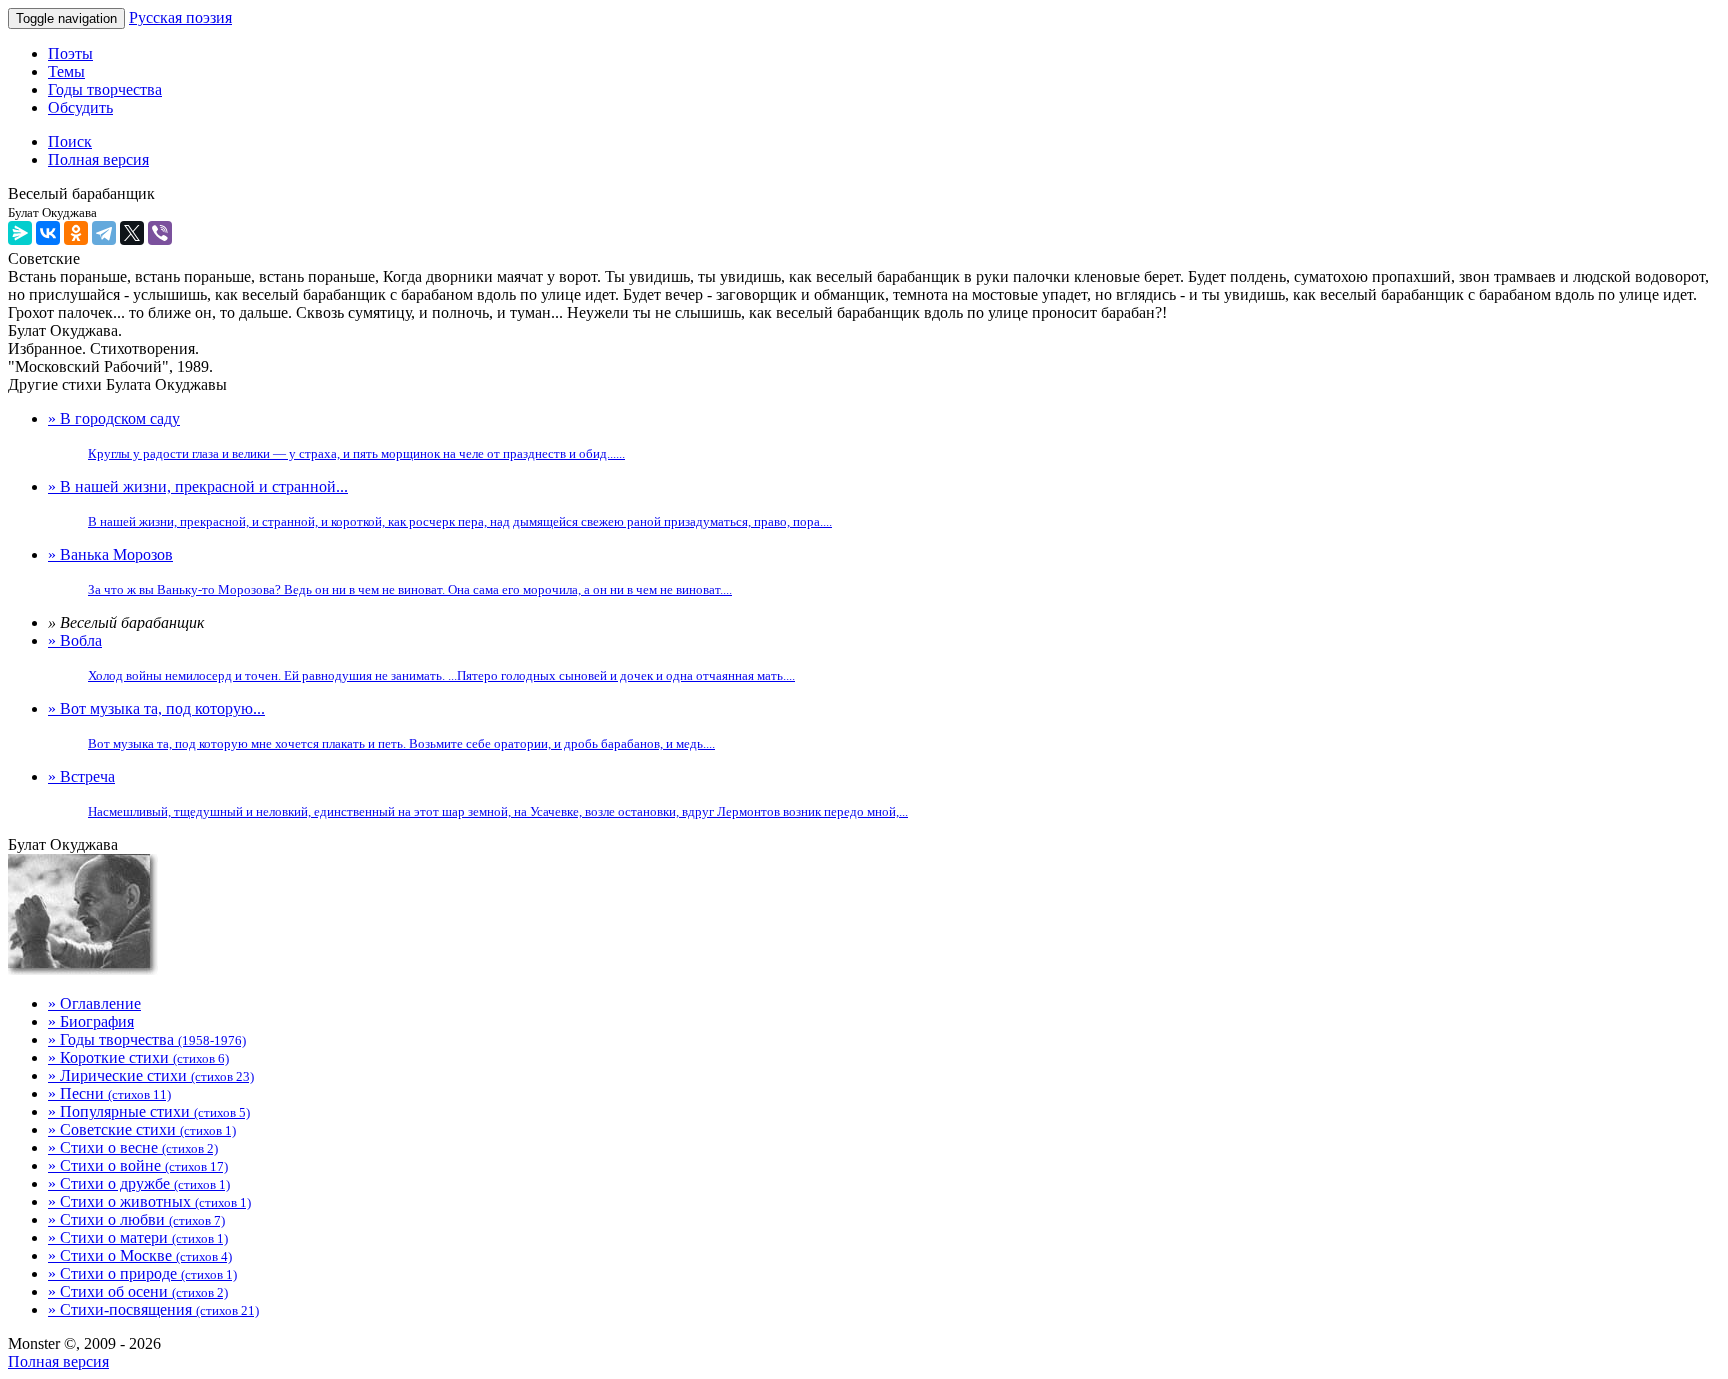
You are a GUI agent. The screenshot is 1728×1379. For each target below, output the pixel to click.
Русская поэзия (180, 17)
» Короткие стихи (138, 1057)
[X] (132, 233)
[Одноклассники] (76, 233)
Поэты (70, 53)
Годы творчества (105, 89)
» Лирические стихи (151, 1075)
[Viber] (160, 233)
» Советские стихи (142, 1129)
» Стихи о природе (142, 1273)
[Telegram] (104, 233)
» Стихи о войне (138, 1165)
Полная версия (58, 1361)
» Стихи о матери (138, 1237)
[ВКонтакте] (48, 233)
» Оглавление (94, 1003)
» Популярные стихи (149, 1111)
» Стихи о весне (133, 1147)
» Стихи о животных (149, 1201)
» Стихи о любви (136, 1219)
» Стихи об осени (138, 1291)
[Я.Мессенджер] (20, 233)
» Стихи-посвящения (153, 1309)
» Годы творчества (147, 1039)
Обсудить (80, 107)
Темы (66, 71)
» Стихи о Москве (140, 1255)
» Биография (91, 1021)
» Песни (109, 1093)
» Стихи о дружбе (139, 1183)
